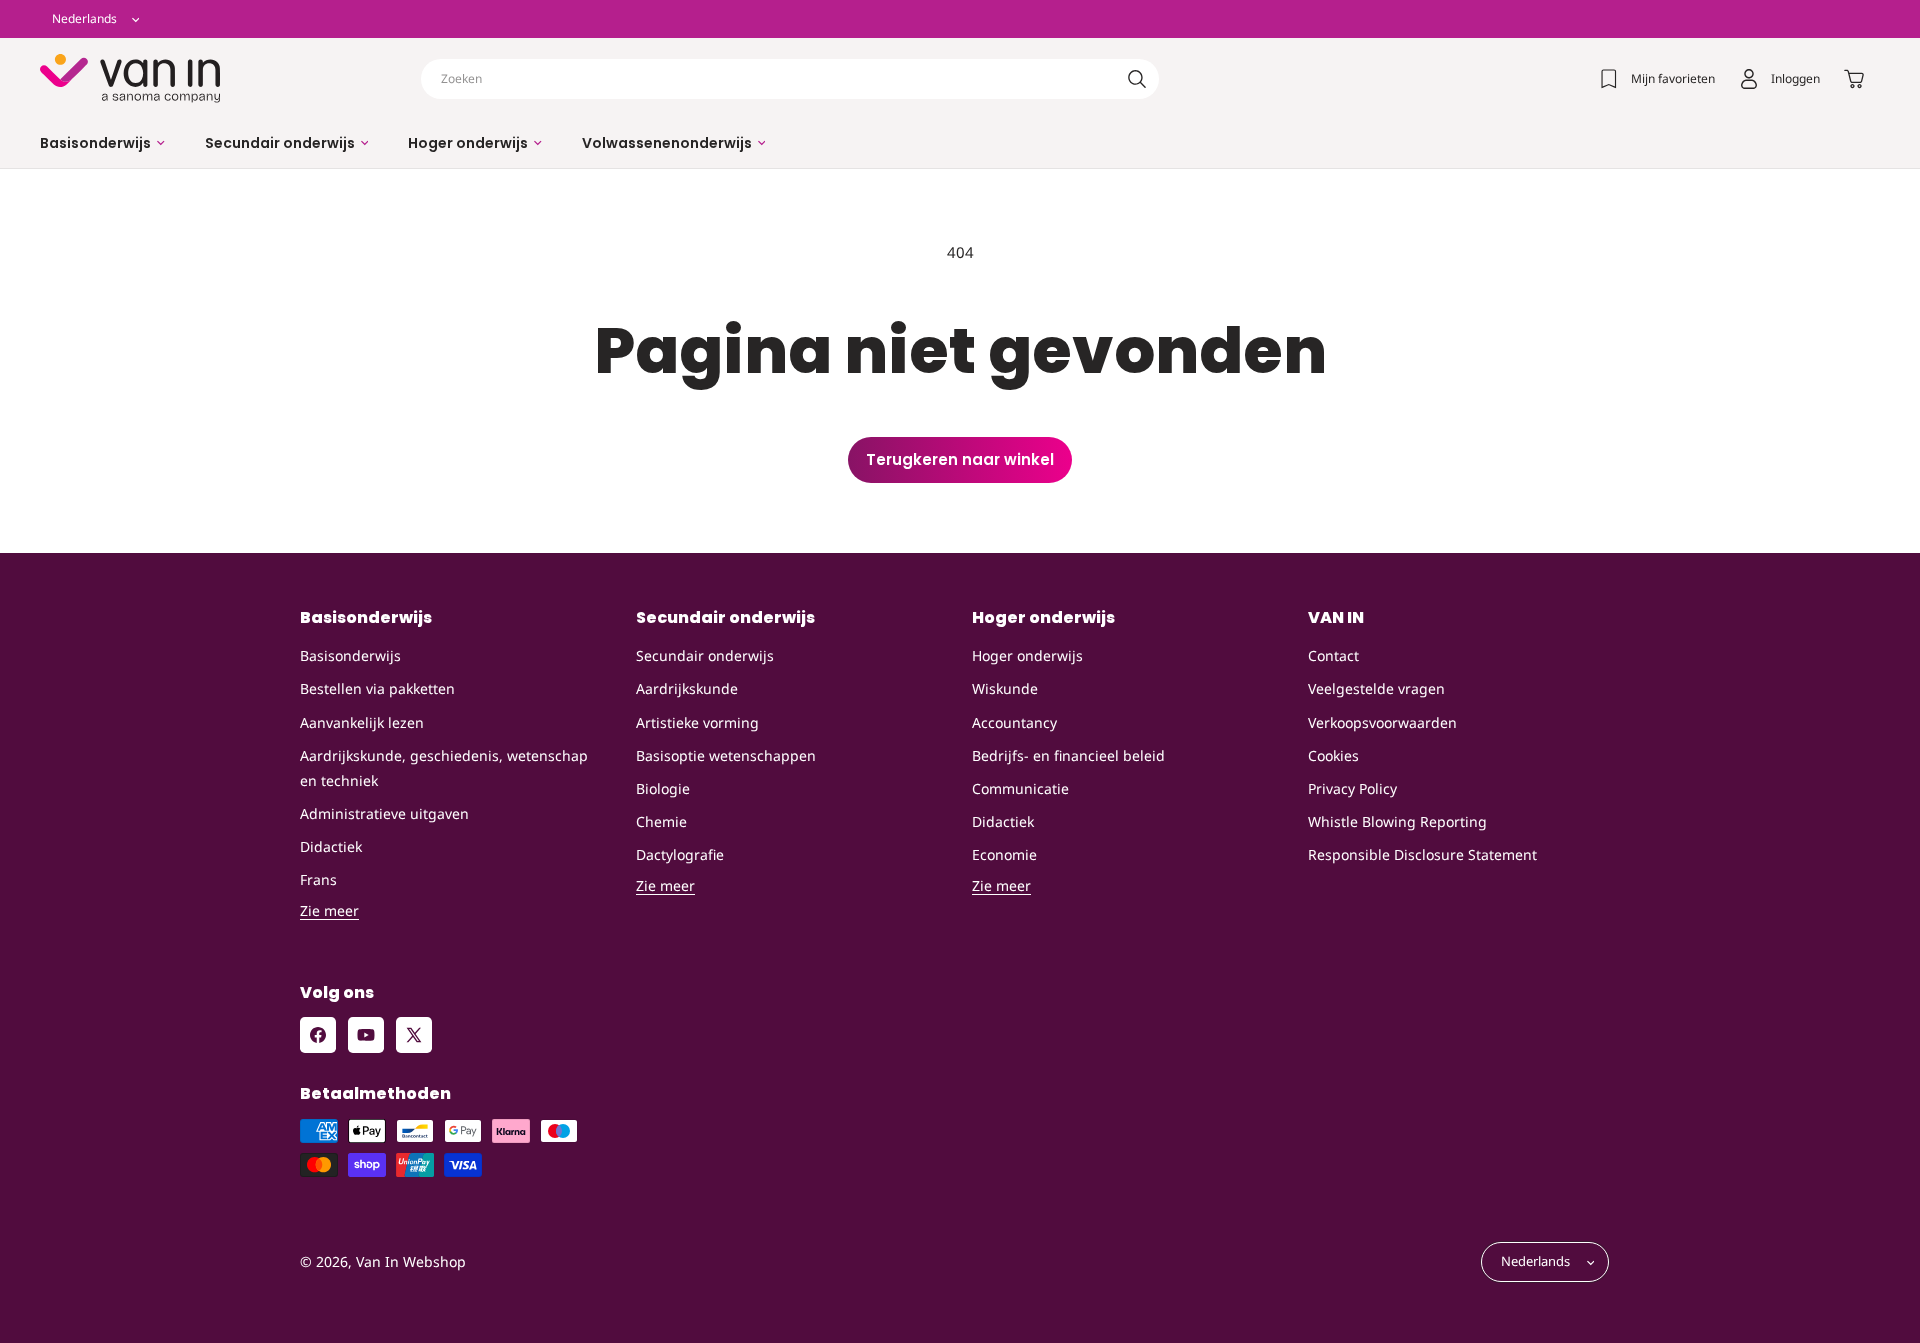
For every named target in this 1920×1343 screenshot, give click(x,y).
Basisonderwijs (350, 655)
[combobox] (790, 79)
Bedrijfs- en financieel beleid (1068, 755)
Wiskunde (1005, 689)
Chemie (661, 821)
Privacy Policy (1352, 788)
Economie (1004, 854)
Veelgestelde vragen (1376, 689)
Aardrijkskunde (687, 689)
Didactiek (331, 846)
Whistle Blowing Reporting (1397, 821)
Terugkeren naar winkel (960, 459)
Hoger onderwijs (1027, 655)
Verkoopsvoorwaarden (1382, 722)
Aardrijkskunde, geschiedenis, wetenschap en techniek (444, 768)
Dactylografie (680, 854)
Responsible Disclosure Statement (1422, 854)
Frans (318, 880)
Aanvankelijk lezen (362, 722)
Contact (1333, 655)
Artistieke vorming (697, 722)
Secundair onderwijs (705, 655)
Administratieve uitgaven (384, 813)
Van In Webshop (411, 1262)
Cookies (1333, 755)
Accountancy (1014, 722)
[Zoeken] (1137, 79)
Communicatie (1020, 788)
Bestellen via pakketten (377, 689)
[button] (102, 143)
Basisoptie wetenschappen (726, 755)
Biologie (663, 788)
